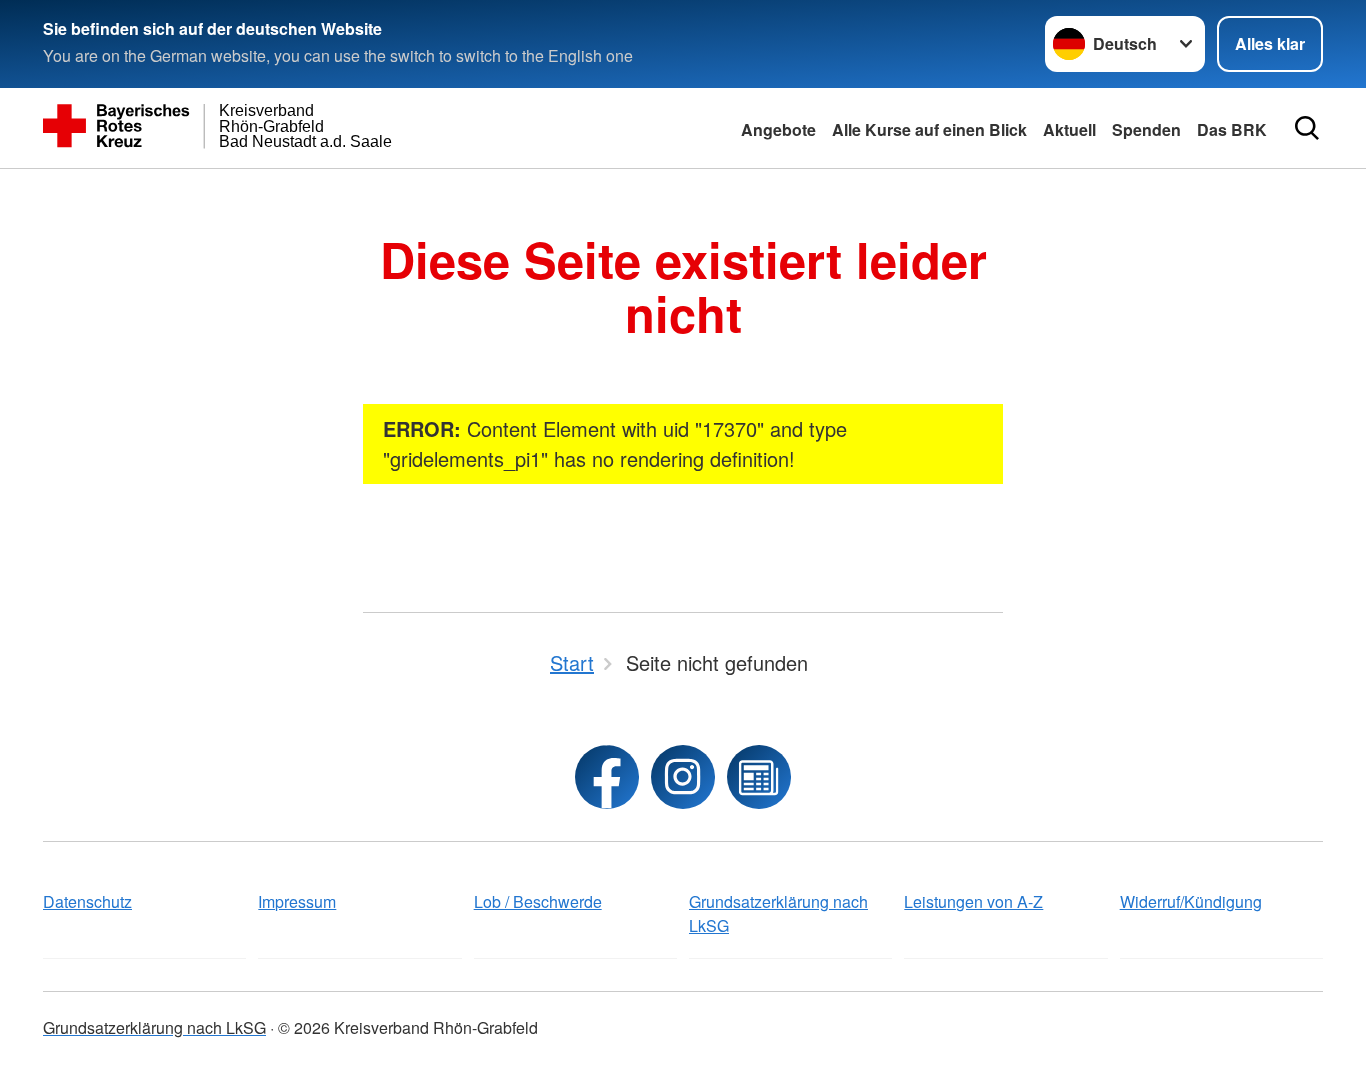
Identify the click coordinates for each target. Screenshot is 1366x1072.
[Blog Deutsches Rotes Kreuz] (759, 777)
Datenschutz (87, 901)
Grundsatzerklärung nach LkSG (778, 913)
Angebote (778, 129)
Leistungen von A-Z (973, 901)
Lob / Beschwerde (538, 901)
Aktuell (1069, 129)
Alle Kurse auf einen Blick (929, 129)
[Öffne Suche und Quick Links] (1307, 128)
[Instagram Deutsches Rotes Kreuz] (683, 777)
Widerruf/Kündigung (1191, 901)
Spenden (1146, 129)
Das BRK (1232, 129)
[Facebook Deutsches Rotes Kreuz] (607, 777)
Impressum (297, 901)
